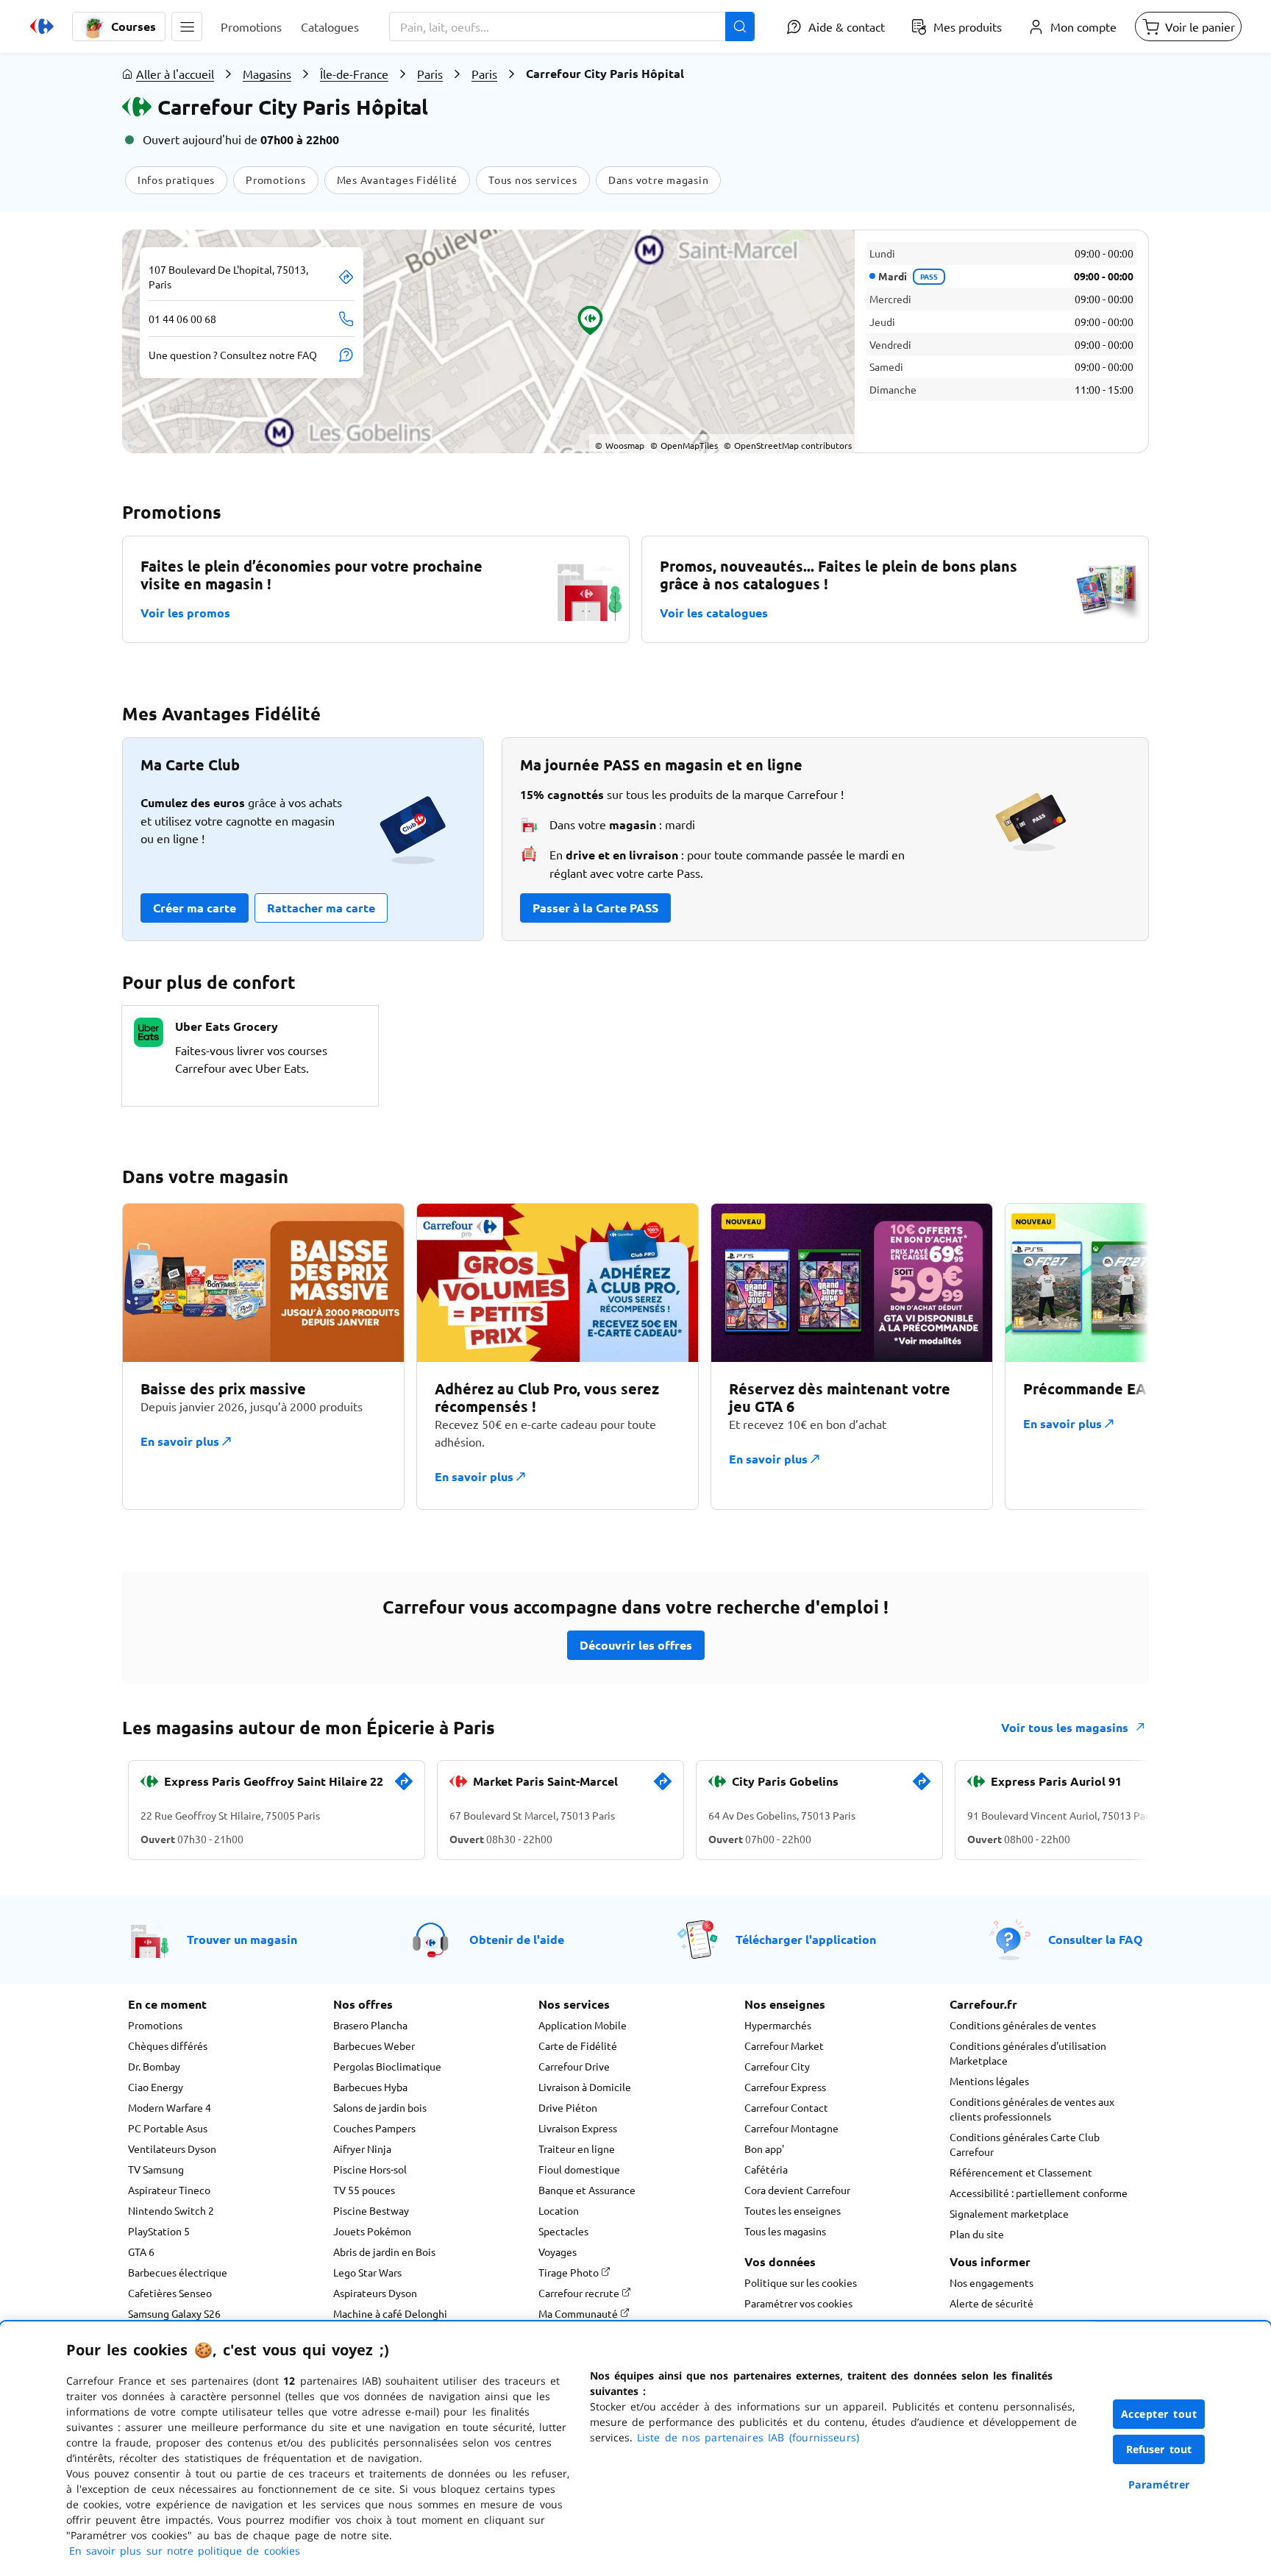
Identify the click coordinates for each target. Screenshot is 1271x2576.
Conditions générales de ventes (1023, 2025)
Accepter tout (1159, 2414)
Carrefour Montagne (791, 2128)
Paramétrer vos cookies (798, 2303)
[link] (404, 1787)
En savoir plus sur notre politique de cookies (185, 2551)
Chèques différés (168, 2045)
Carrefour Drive (574, 2066)
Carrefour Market (784, 2045)
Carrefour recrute (580, 2293)
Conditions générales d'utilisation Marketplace (1028, 2053)
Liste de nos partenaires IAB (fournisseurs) (748, 2437)
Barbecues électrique (178, 2272)
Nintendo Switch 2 (171, 2210)
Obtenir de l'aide (517, 1939)
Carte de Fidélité (578, 2045)
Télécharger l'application (806, 1939)
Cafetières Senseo (170, 2293)
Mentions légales (989, 2081)
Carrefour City (777, 2066)
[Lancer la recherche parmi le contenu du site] (740, 26)
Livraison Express (578, 2128)
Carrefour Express (785, 2087)
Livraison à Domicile (585, 2087)
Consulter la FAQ (1096, 1939)
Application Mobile (583, 2025)
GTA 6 (141, 2252)
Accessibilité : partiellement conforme (1039, 2193)
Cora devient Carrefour (797, 2190)
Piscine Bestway (371, 2210)
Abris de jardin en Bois (384, 2252)
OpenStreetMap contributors (788, 445)
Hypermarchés (778, 2025)
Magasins (267, 74)
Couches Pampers (374, 2128)
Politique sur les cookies (801, 2282)
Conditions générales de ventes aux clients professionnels (1032, 2109)
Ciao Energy (156, 2087)
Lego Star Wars (367, 2272)
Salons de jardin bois (380, 2107)
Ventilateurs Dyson (172, 2149)
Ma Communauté (579, 2313)
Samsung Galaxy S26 (174, 2313)
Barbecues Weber (374, 2045)
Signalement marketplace (1009, 2213)
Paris (430, 74)
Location (559, 2210)
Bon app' (764, 2149)
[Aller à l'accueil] (42, 26)
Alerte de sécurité (991, 2303)
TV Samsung (156, 2169)
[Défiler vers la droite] (1114, 1356)
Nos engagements (991, 2282)
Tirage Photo (570, 2272)
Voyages (558, 2252)
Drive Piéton (568, 2107)
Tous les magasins (785, 2231)
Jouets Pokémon (372, 2231)
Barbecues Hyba (370, 2087)
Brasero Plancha (370, 2025)
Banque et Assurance (587, 2190)
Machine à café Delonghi (390, 2313)
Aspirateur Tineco (169, 2190)
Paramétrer (1159, 2484)
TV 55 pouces (364, 2190)
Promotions (155, 2025)
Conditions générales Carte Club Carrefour (1025, 2144)
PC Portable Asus (168, 2128)
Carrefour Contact (786, 2107)
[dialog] (635, 2449)
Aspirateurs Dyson (375, 2293)
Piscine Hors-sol (370, 2169)
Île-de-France (354, 74)
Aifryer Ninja (362, 2149)
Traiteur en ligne (577, 2149)
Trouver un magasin (242, 1939)
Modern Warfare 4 (170, 2107)
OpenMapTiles (684, 445)
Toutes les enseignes (793, 2210)
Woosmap (620, 445)
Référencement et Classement (1021, 2172)
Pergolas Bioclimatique (387, 2066)
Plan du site (977, 2234)
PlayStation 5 (159, 2231)
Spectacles (563, 2231)
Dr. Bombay (154, 2066)
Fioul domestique (579, 2169)
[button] (187, 26)
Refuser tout (1159, 2449)
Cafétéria (766, 2169)
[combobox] (572, 26)
